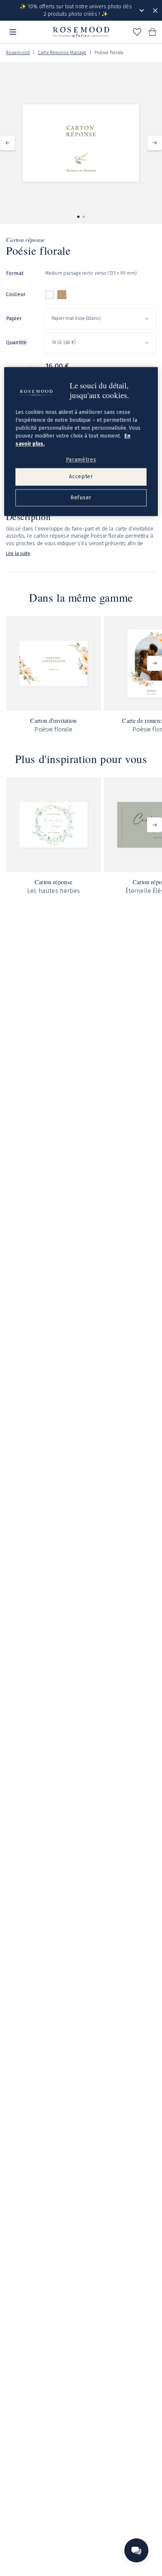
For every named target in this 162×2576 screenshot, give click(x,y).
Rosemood (18, 53)
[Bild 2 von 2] (84, 217)
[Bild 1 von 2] (78, 217)
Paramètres (81, 460)
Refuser (81, 498)
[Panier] (152, 32)
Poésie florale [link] (109, 53)
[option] (50, 295)
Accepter (81, 477)
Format (15, 273)
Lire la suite (18, 554)
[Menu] (13, 32)
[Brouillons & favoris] (137, 32)
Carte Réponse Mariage (62, 53)
